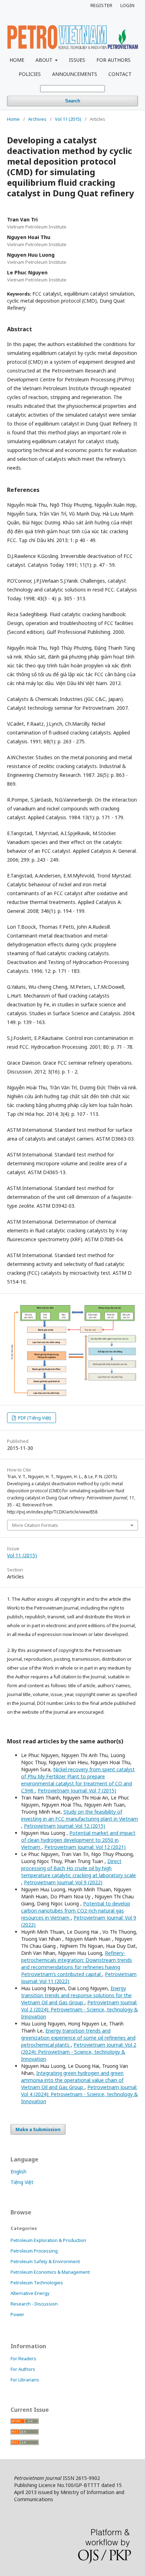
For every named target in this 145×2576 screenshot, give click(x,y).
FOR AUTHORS (114, 60)
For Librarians (25, 2380)
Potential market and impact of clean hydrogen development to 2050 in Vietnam (78, 1840)
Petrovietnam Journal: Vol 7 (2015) (77, 1790)
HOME (17, 60)
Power (17, 2314)
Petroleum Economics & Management (50, 2272)
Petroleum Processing (34, 2251)
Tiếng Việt (22, 2182)
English (18, 2172)
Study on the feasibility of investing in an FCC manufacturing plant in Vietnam (80, 1815)
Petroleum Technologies (37, 2283)
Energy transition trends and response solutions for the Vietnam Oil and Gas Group (76, 1995)
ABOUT (45, 60)
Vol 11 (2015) (68, 119)
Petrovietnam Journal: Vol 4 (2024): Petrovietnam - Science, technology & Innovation (80, 2094)
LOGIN (127, 5)
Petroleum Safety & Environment (45, 2261)
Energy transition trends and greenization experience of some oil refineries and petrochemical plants (78, 2038)
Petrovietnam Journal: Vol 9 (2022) (63, 1882)
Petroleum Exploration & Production (48, 2240)
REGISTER (101, 5)
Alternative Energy (30, 2293)
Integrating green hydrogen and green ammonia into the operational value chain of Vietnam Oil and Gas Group (72, 2080)
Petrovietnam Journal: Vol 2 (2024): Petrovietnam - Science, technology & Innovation (80, 2009)
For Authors (23, 2369)
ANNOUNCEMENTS (75, 74)
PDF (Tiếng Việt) (34, 1418)
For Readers (23, 2358)
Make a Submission (38, 2129)
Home (13, 119)
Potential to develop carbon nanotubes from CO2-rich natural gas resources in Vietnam (76, 1911)
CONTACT (120, 74)
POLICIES (30, 74)
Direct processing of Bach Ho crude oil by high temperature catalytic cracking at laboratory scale (78, 1868)
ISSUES (77, 60)
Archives (37, 119)
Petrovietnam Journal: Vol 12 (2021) (85, 1847)
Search (73, 101)
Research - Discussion (34, 2304)
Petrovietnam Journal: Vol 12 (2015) (65, 1826)
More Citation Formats (35, 1525)
